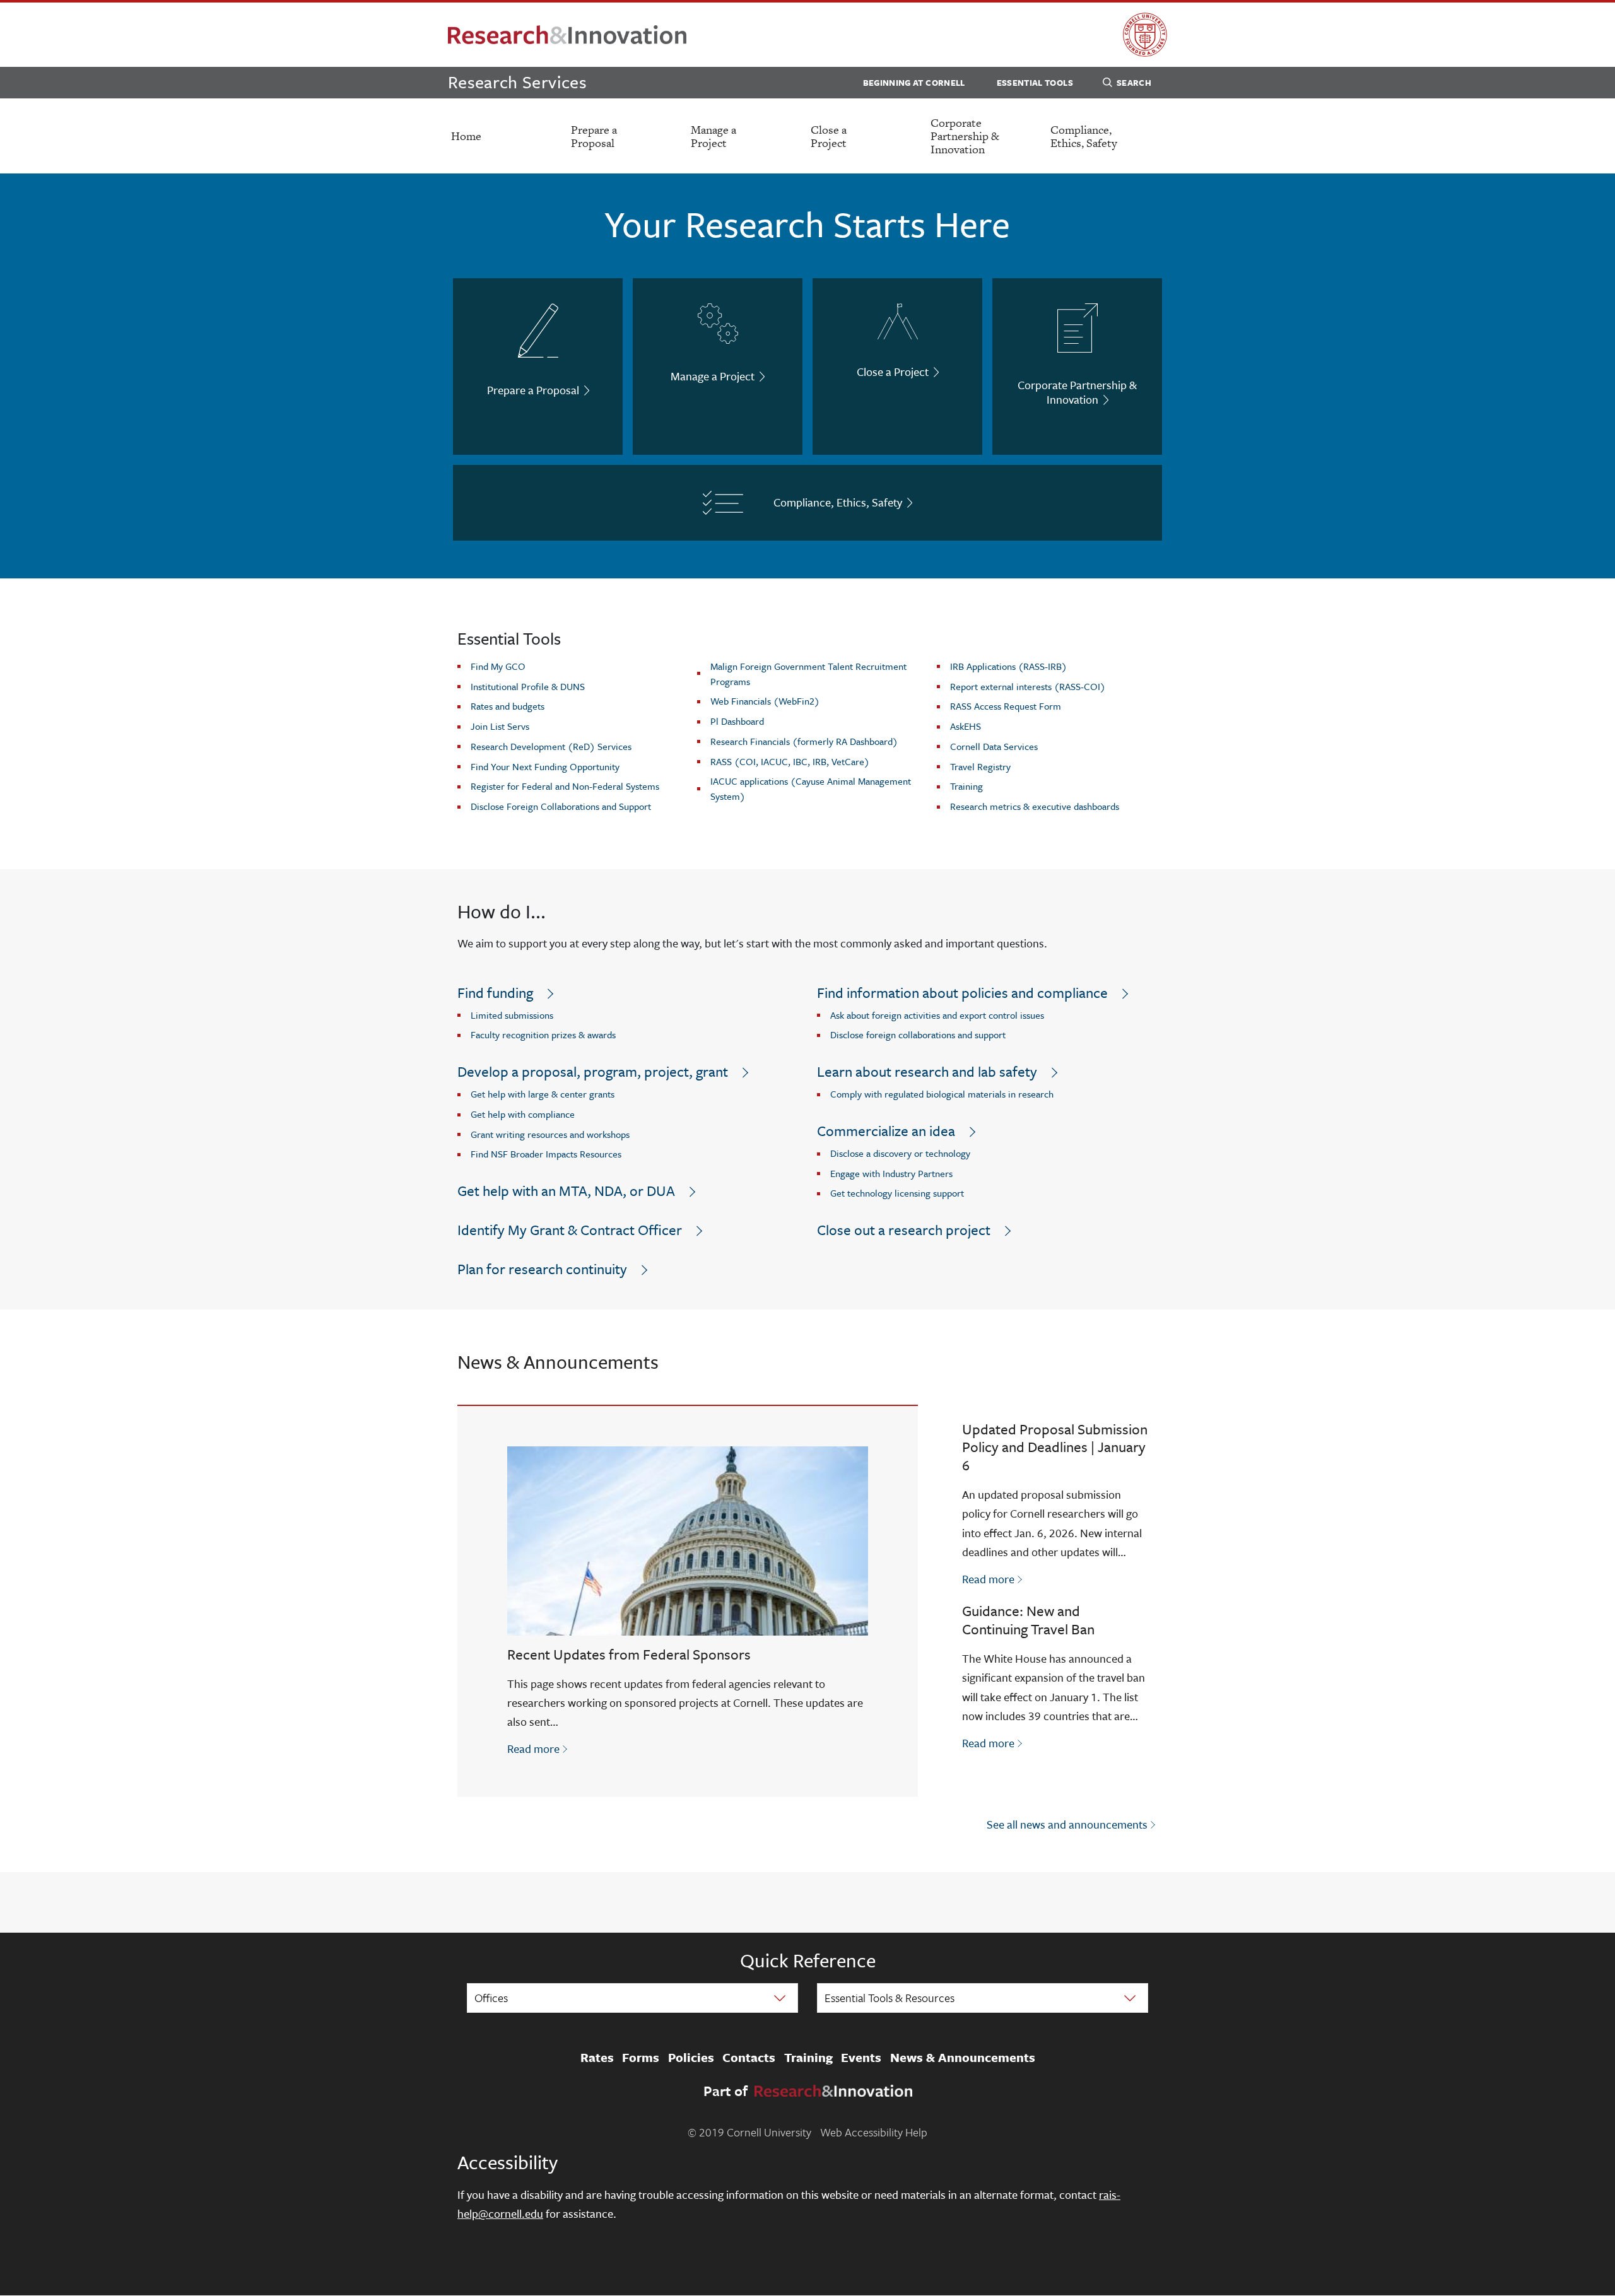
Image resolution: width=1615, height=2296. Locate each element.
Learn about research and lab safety (927, 1071)
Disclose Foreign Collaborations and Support (561, 806)
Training (966, 786)
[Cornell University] (1145, 35)
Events (861, 2058)
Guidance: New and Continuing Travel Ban (1028, 1620)
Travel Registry (980, 766)
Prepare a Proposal (594, 136)
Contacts (749, 2058)
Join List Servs (500, 726)
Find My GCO (498, 666)
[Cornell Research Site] (567, 35)
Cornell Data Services (994, 746)
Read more (538, 1748)
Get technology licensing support (897, 1193)
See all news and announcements (1067, 1824)
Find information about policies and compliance (962, 993)
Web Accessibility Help (874, 2132)
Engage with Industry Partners (891, 1173)
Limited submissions (512, 1015)
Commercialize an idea (886, 1131)
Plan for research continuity (542, 1269)
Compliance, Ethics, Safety (1084, 136)
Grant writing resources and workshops (550, 1134)
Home (466, 136)
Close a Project (829, 136)
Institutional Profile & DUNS (528, 686)
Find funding (495, 993)
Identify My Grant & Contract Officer (570, 1230)
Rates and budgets (508, 706)
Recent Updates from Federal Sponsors (629, 1654)
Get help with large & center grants (543, 1094)
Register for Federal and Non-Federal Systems (565, 786)
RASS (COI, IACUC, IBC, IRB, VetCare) (790, 761)
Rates (597, 2058)
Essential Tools (1035, 83)
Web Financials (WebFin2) (765, 701)
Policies (691, 2058)
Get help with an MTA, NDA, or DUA (566, 1191)
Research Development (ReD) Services (551, 746)
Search (1134, 83)
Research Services (517, 82)
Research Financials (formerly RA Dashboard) (804, 741)
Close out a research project (904, 1230)
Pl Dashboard (737, 721)
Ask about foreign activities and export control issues (937, 1015)
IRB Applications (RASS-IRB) (1008, 666)
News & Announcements (963, 2058)
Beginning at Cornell (914, 83)
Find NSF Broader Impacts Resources (546, 1154)
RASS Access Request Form (1006, 706)
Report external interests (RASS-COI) (1028, 686)
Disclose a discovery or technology (900, 1153)
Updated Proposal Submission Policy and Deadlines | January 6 (1055, 1447)
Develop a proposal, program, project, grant (593, 1071)
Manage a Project (714, 136)
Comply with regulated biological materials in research (942, 1094)
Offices (491, 1998)
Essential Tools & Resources (890, 1998)
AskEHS (966, 726)
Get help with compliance (523, 1114)
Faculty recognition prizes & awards (543, 1034)
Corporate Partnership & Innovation (965, 136)
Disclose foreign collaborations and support (918, 1034)
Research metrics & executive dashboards (1035, 806)
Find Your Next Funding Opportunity (545, 766)
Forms (641, 2058)
